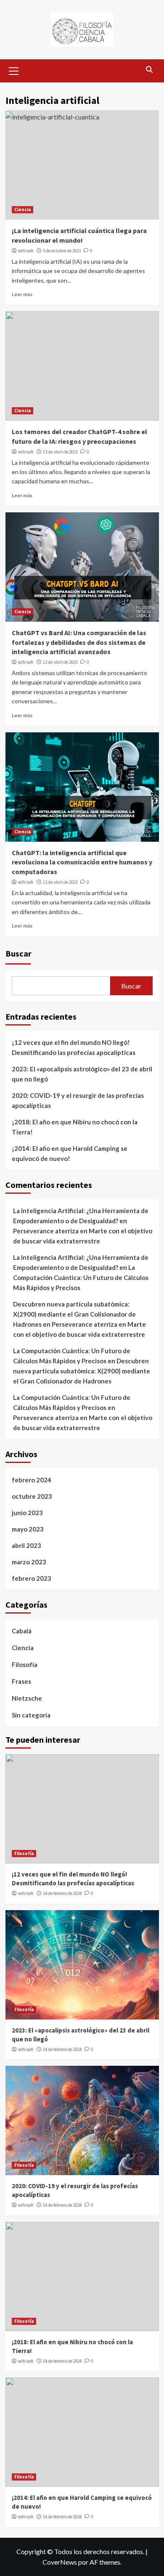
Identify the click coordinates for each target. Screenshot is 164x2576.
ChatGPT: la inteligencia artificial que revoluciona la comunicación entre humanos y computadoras (82, 862)
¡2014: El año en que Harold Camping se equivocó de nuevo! (70, 1153)
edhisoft (26, 251)
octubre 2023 (32, 1496)
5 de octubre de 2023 (62, 251)
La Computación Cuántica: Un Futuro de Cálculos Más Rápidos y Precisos (81, 1277)
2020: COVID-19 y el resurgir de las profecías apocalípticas (78, 1100)
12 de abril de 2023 (60, 662)
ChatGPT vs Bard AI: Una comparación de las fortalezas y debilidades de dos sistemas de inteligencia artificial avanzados (79, 642)
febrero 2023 (32, 1578)
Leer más (22, 294)
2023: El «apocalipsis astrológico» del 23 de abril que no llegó (82, 1074)
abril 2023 (26, 1545)
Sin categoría (31, 1715)
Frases (21, 1681)
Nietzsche (27, 1698)
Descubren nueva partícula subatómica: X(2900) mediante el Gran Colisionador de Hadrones (74, 1314)
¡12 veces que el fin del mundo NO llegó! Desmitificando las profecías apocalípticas (74, 1047)
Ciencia (22, 209)
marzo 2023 (29, 1562)
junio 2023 (27, 1513)
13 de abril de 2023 (60, 452)
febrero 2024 (32, 1480)
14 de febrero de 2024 (62, 1893)
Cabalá (22, 1631)
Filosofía (25, 1664)
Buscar (19, 953)
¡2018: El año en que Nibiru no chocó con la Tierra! (75, 1127)
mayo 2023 (28, 1529)
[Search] (149, 70)
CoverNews (60, 2562)
